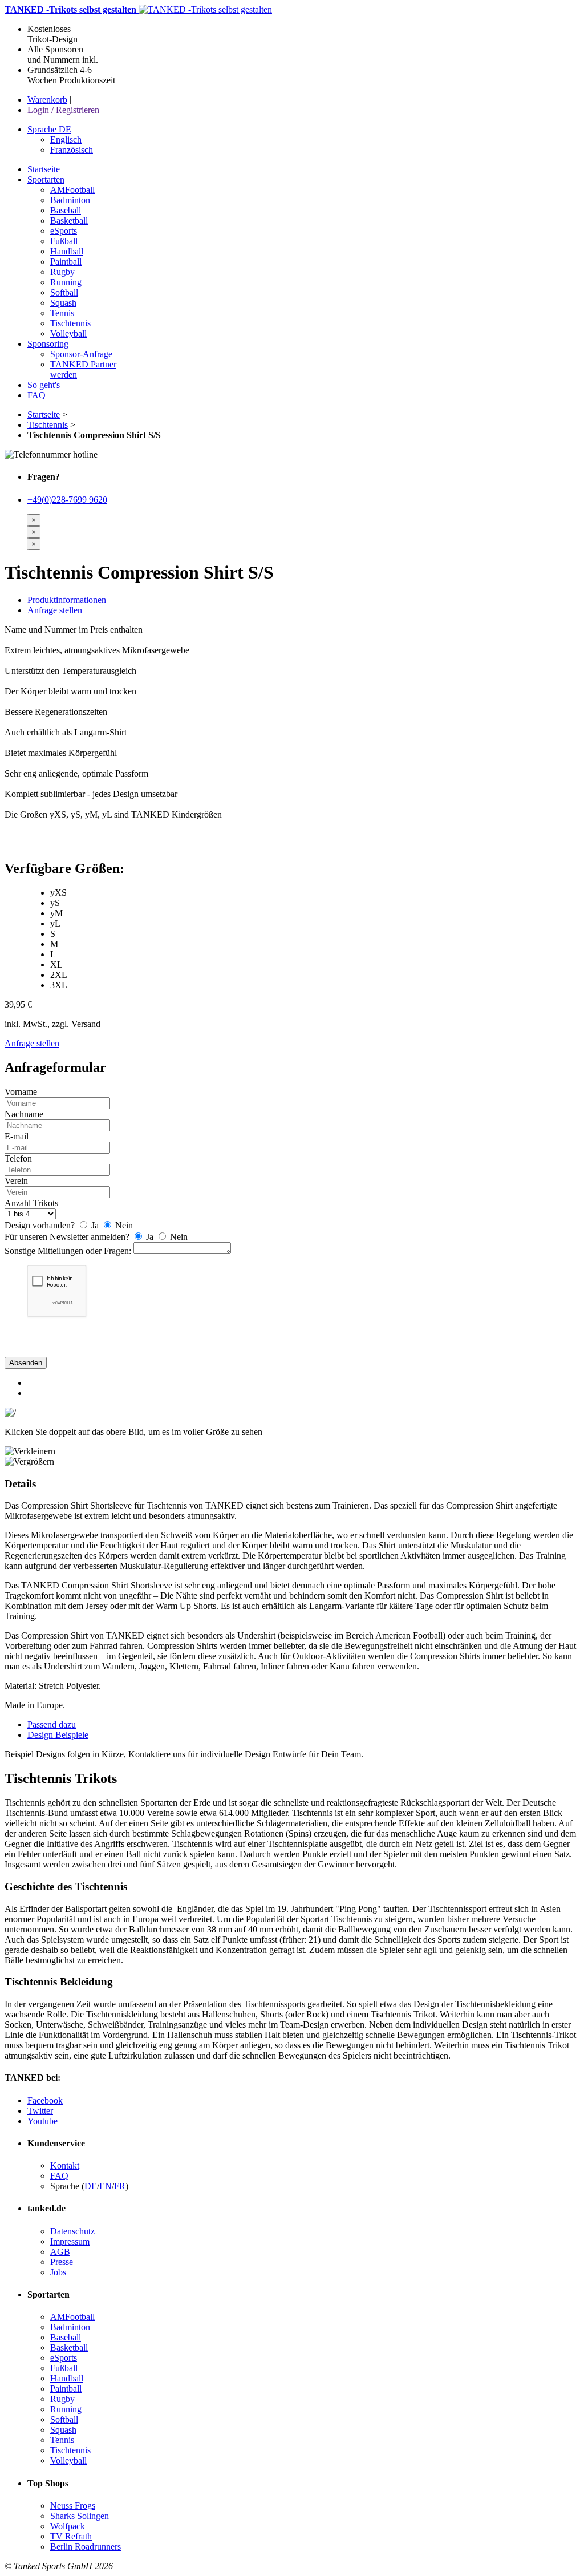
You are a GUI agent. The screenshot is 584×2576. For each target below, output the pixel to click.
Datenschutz (72, 2231)
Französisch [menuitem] (72, 150)
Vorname (21, 1092)
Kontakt (65, 2165)
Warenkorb (47, 100)
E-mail (17, 1136)
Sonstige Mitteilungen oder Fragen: (68, 1251)
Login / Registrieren (63, 110)
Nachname (24, 1114)
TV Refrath (71, 2536)
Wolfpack (68, 2526)
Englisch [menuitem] (66, 139)
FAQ (59, 2176)
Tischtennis (48, 425)
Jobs (58, 2272)
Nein (123, 1225)
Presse (62, 2262)
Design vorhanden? (40, 1225)
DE (91, 2186)
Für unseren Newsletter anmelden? (67, 1237)
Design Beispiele (58, 1735)
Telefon (18, 1158)
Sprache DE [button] (49, 129)
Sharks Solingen (80, 2516)
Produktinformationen (67, 600)
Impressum (70, 2241)
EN (106, 2186)
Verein (16, 1181)
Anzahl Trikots (31, 1203)
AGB (60, 2252)
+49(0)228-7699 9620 (67, 500)
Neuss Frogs (73, 2506)
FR (120, 2186)
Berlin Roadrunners (86, 2547)
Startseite (44, 414)
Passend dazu (52, 1724)
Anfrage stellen (55, 610)
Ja (95, 1225)
